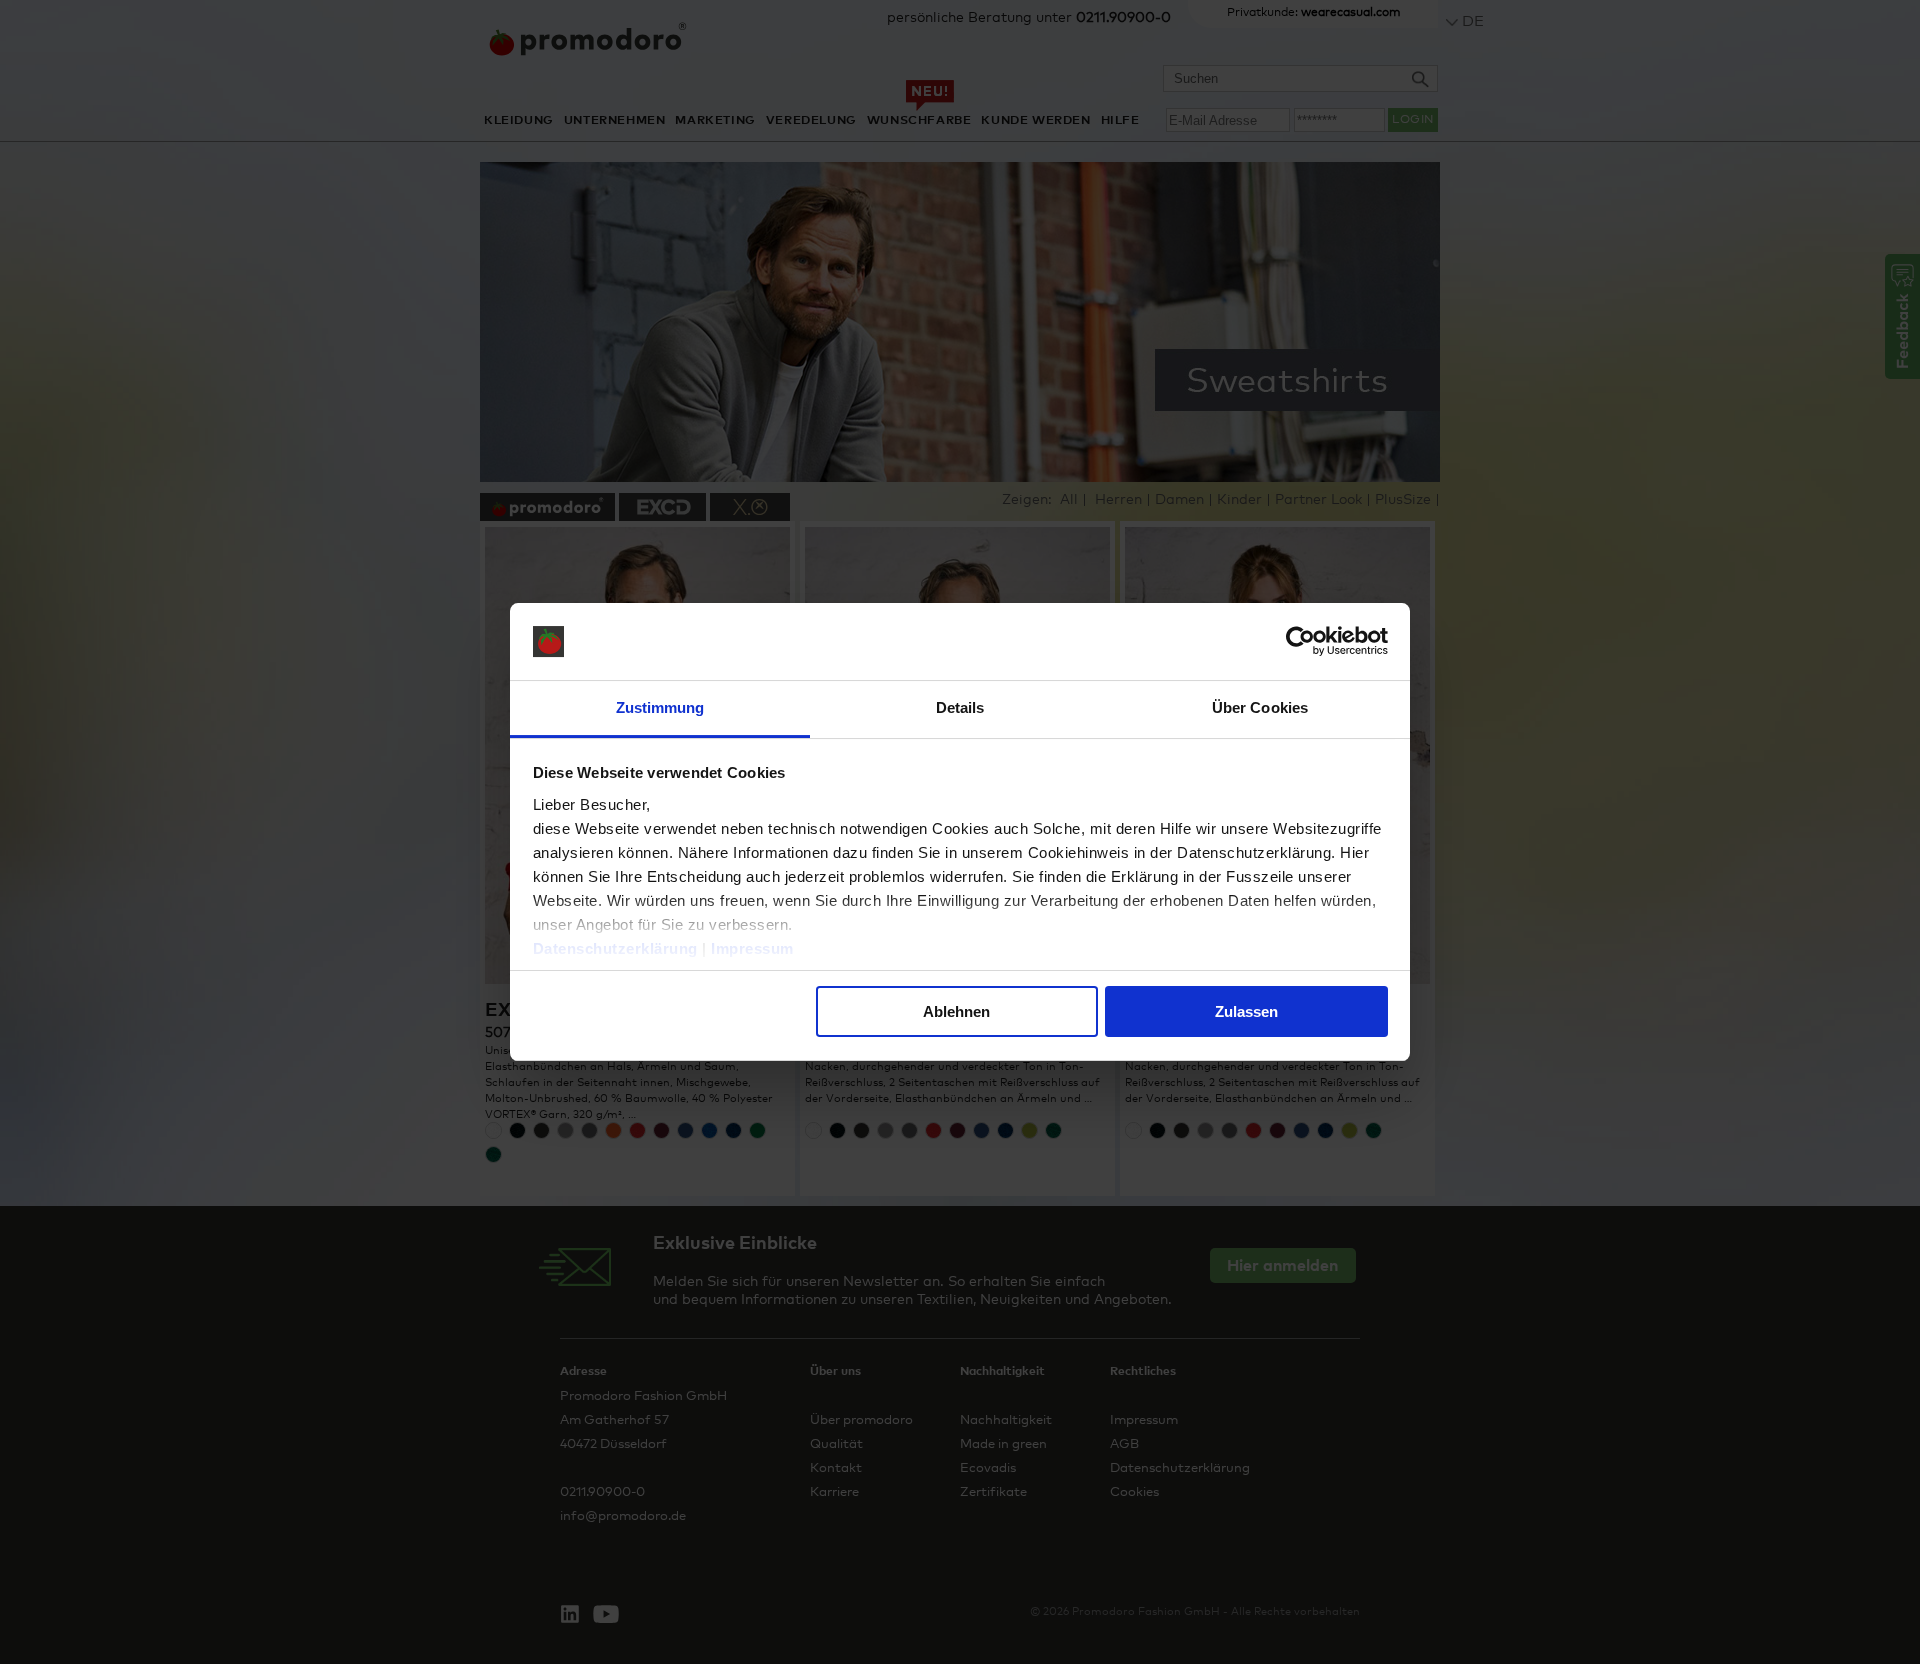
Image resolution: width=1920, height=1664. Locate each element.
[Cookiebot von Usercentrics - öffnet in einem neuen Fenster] (1300, 642)
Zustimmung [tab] (660, 707)
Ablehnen (956, 1011)
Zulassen (1246, 1011)
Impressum (752, 948)
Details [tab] (960, 707)
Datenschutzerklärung (615, 948)
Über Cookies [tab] (1260, 707)
